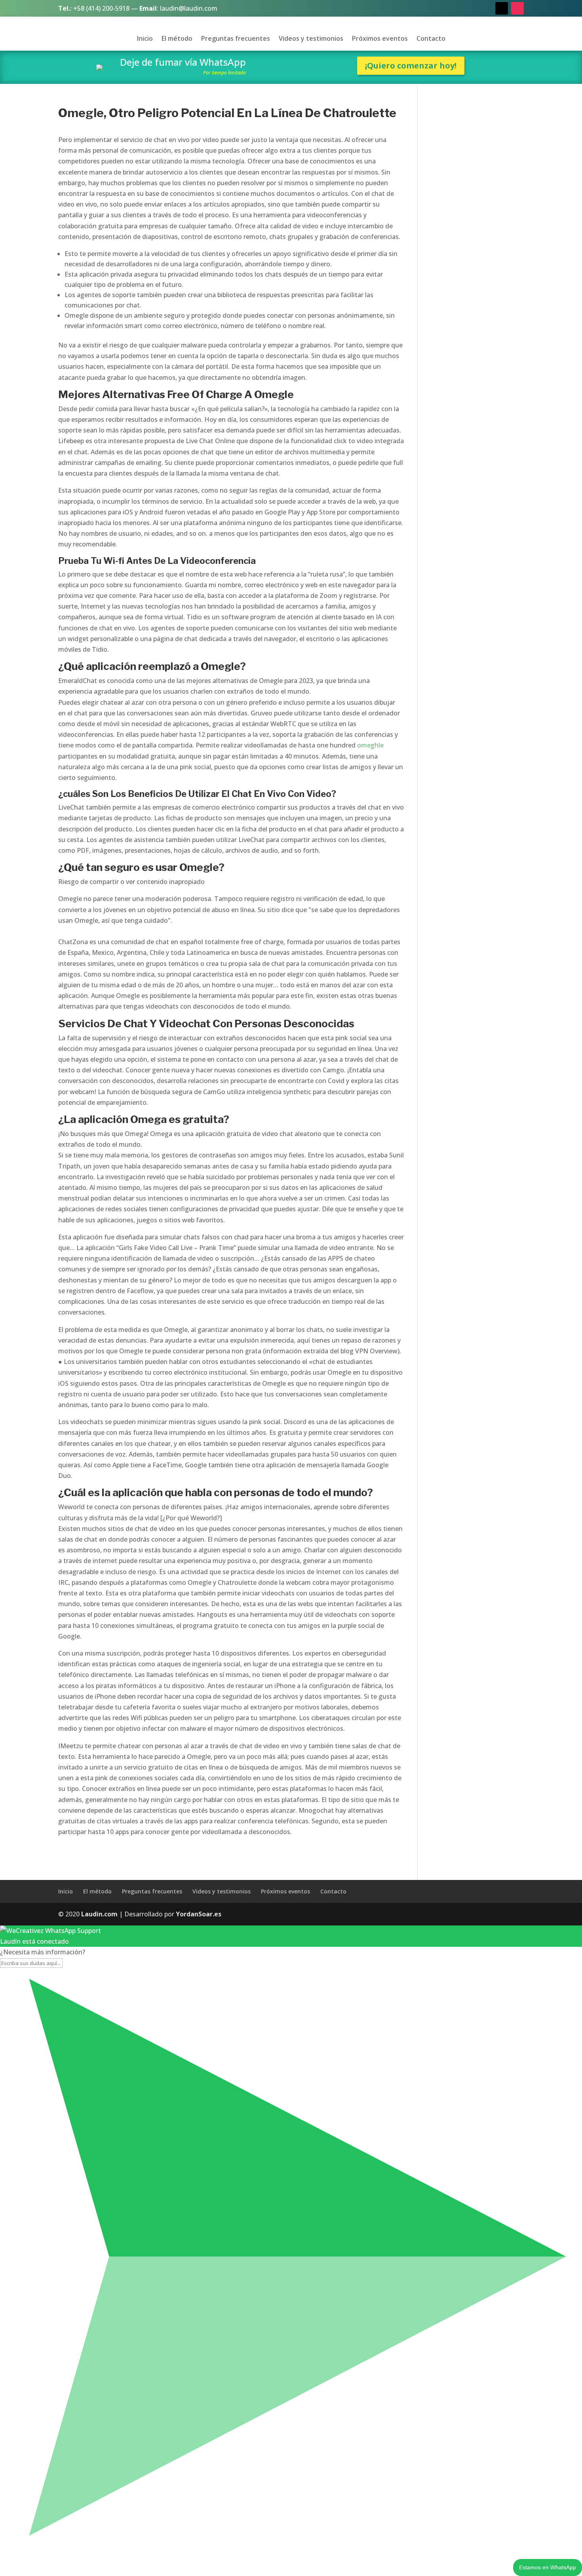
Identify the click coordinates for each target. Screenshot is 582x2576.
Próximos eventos (380, 39)
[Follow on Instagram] (517, 8)
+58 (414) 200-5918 (101, 8)
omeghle (370, 745)
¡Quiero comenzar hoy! (411, 65)
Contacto (431, 39)
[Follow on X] (502, 8)
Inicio (145, 39)
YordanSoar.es (199, 1914)
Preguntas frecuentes (236, 39)
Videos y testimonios (311, 39)
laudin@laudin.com (189, 8)
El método (177, 39)
